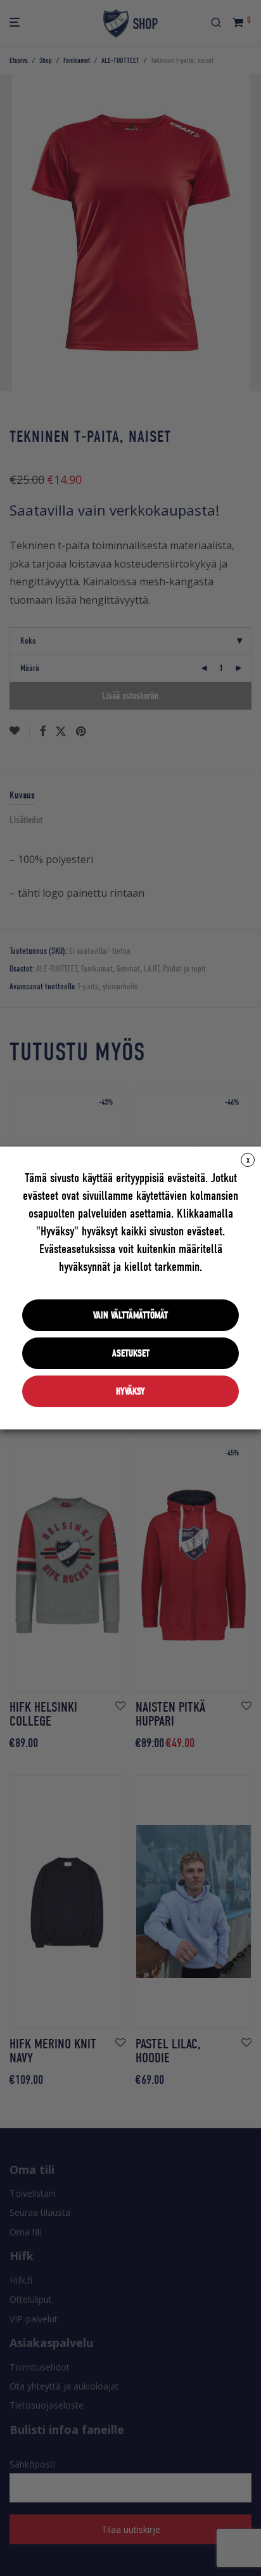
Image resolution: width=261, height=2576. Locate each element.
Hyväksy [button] (130, 1391)
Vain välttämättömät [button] (130, 1315)
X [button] (248, 1161)
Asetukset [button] (131, 1353)
